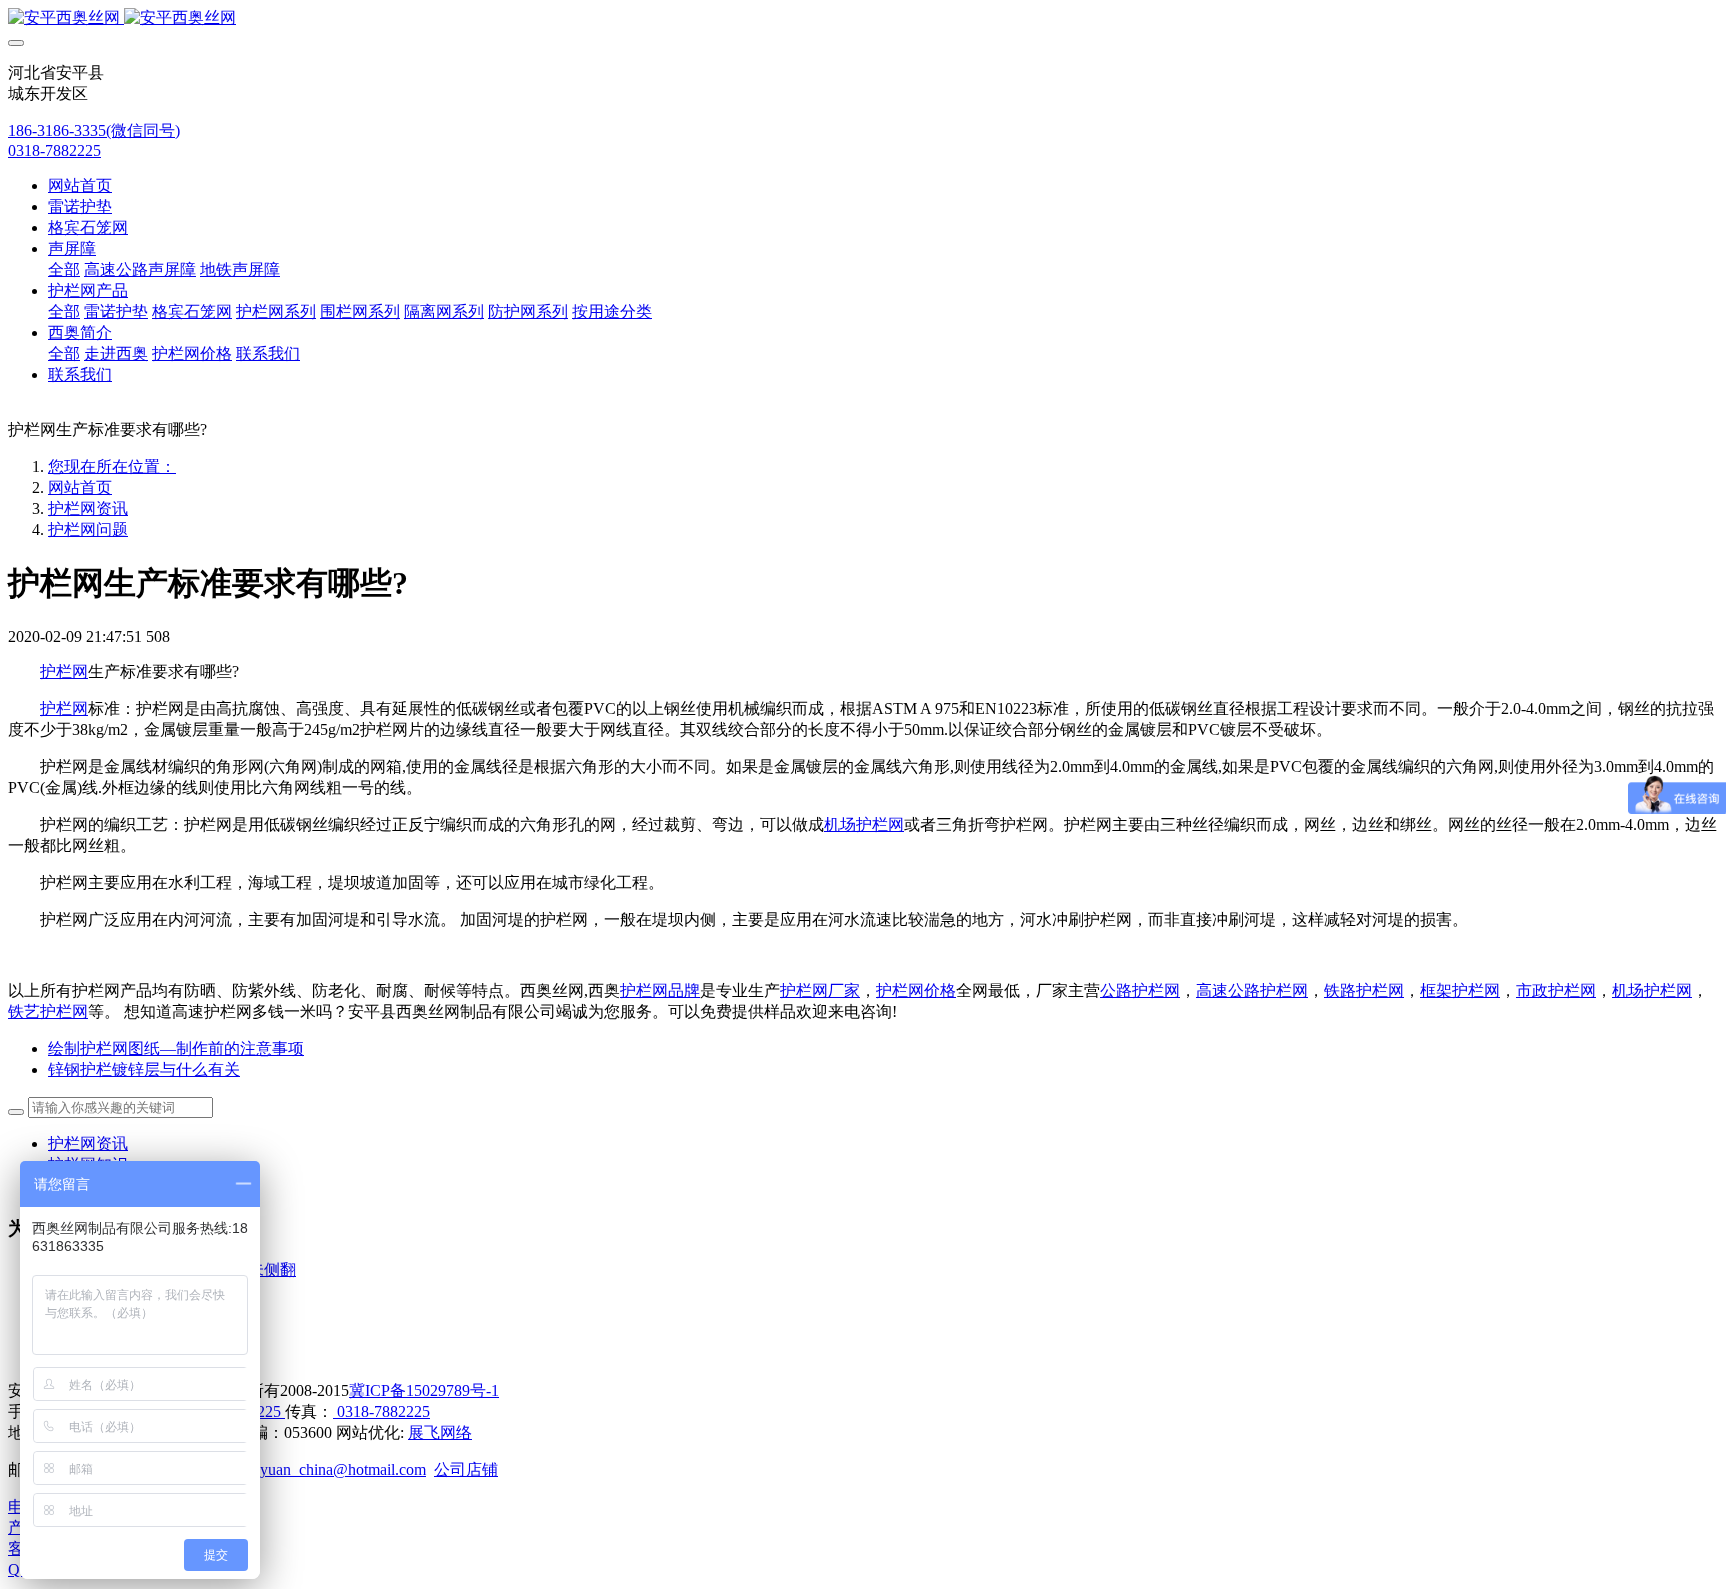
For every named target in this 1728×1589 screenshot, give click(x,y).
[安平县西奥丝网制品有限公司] (864, 18)
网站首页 (80, 185)
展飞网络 (440, 1432)
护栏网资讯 (88, 508)
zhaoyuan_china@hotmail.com (328, 1469)
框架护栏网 (1460, 990)
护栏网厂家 (820, 990)
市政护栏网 (1556, 990)
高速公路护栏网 (1252, 990)
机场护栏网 (864, 824)
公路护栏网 (1140, 990)
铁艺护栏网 (48, 1011)
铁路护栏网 (1364, 990)
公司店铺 (466, 1469)
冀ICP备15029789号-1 (424, 1390)
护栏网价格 (916, 990)
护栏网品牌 (660, 990)
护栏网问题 (88, 529)
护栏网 (64, 671)
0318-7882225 (54, 150)
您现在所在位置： (112, 466)
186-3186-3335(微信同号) (94, 130)
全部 (64, 269)
